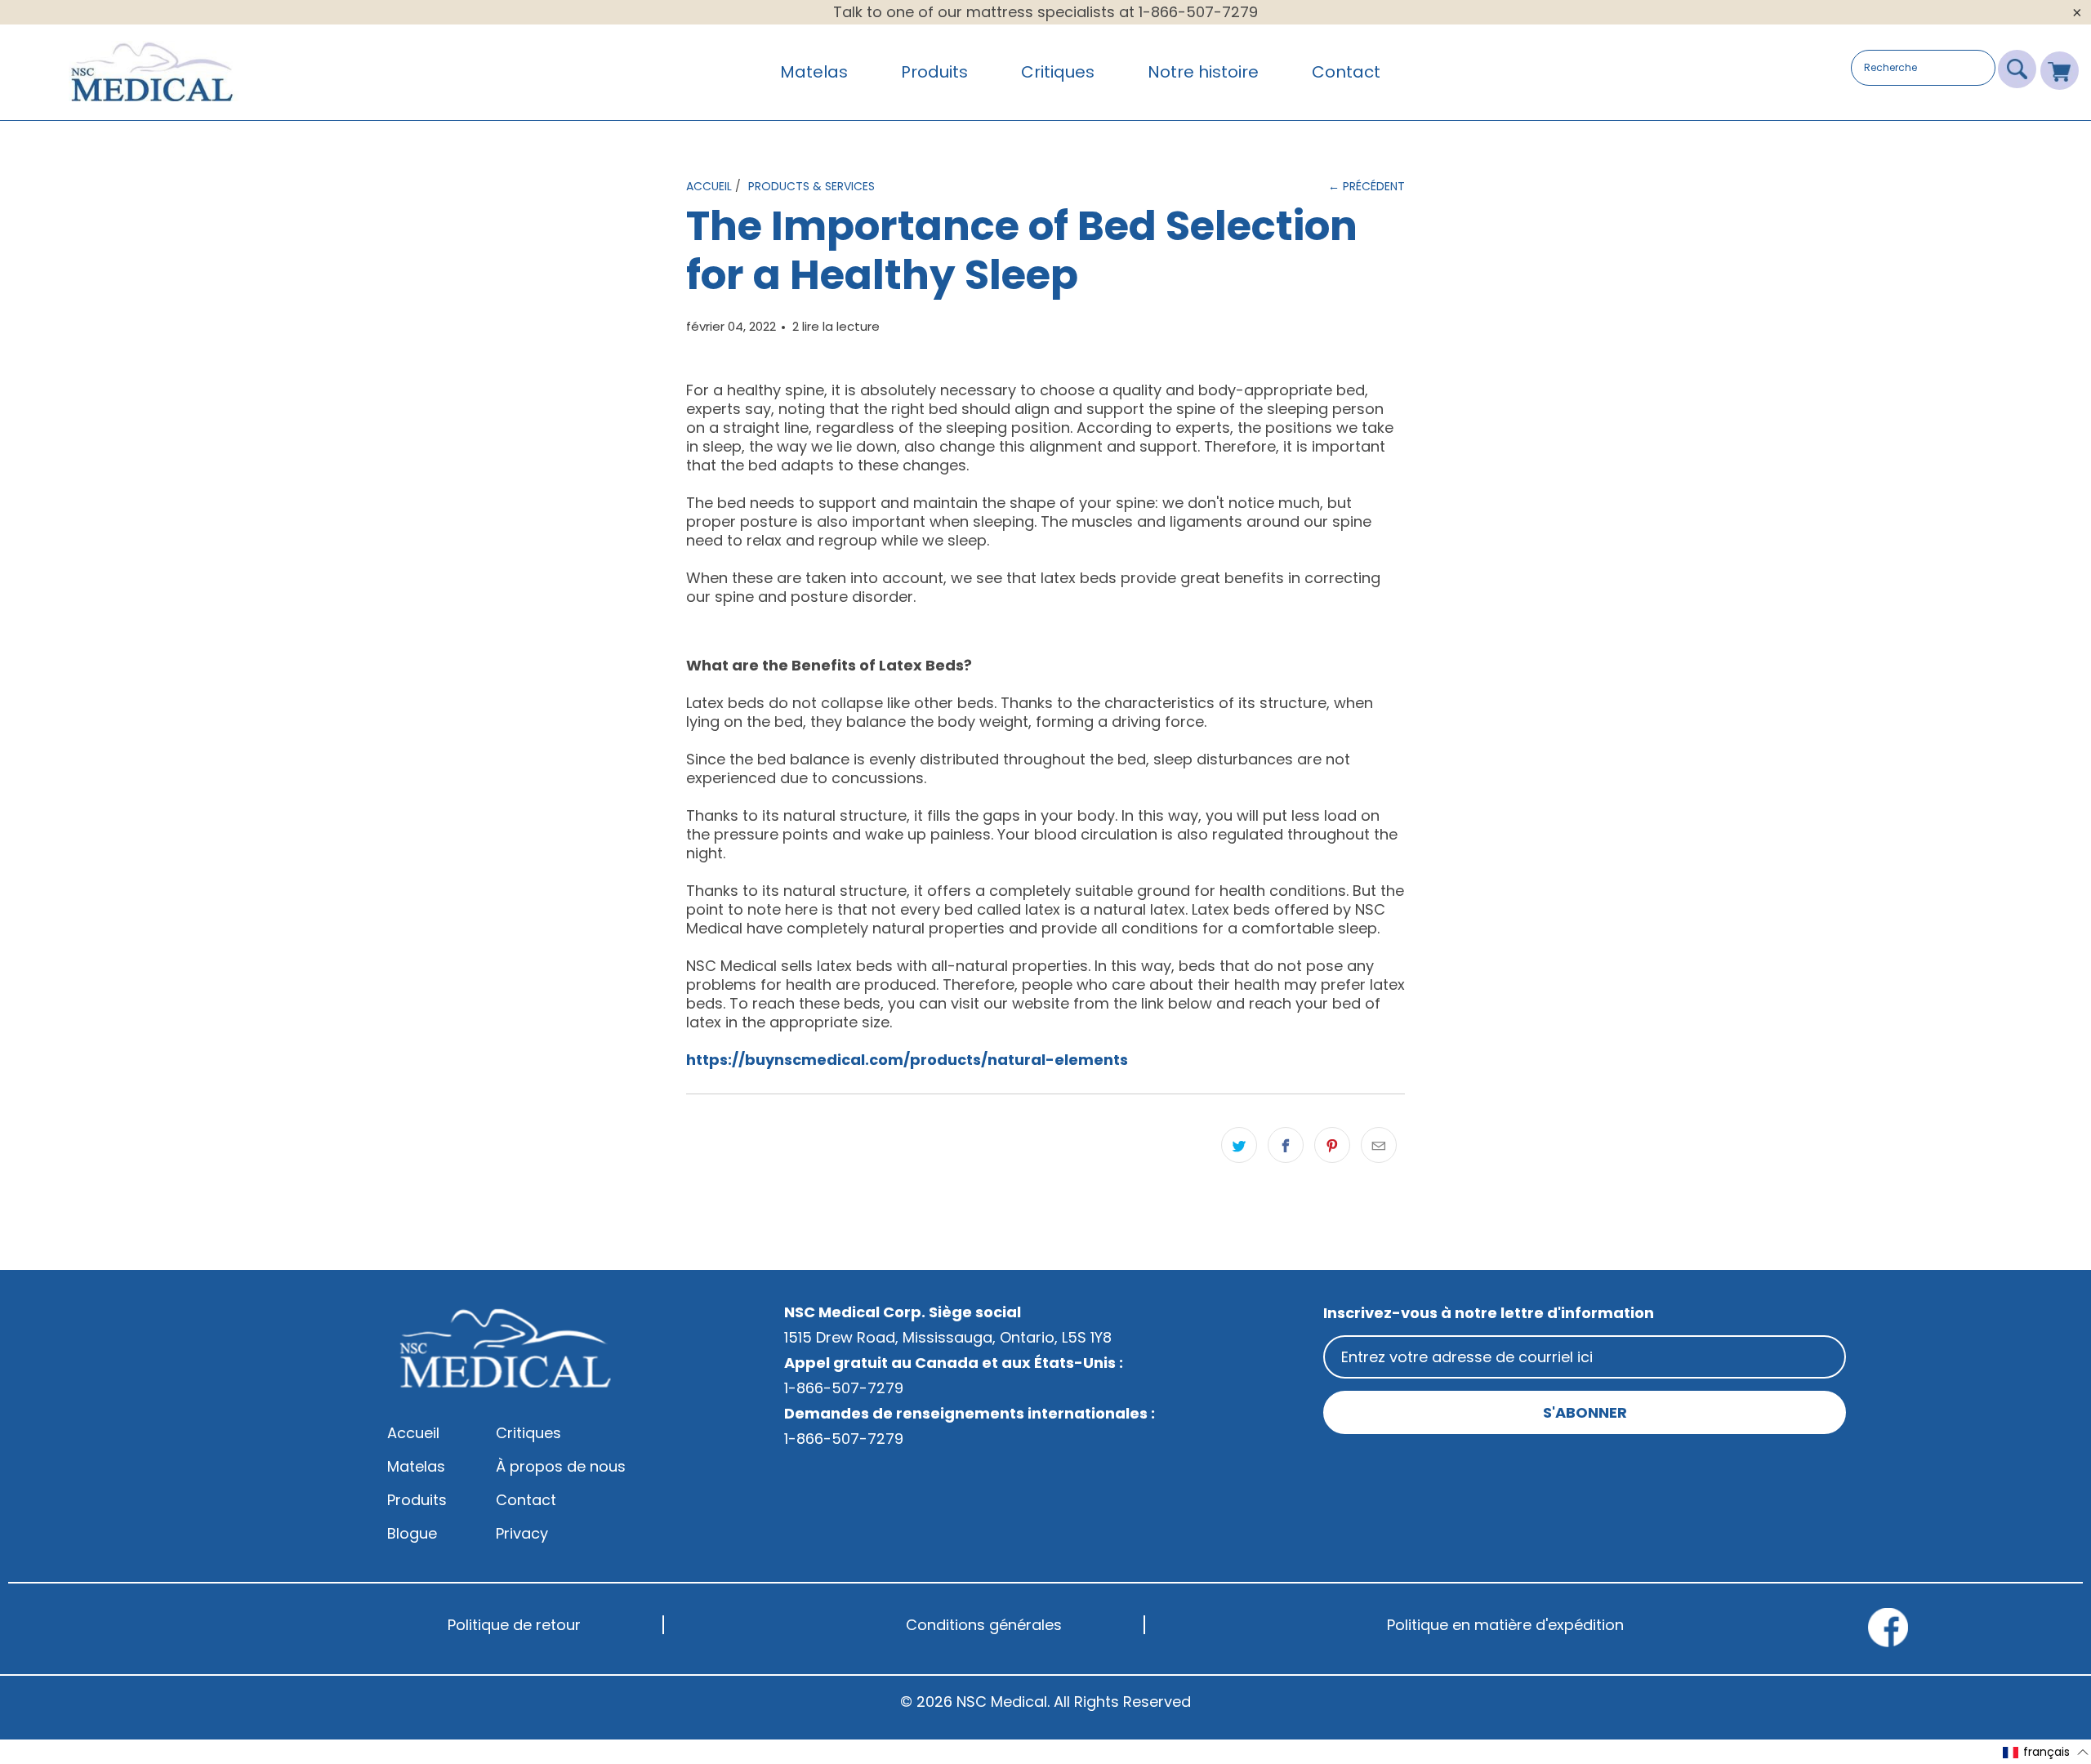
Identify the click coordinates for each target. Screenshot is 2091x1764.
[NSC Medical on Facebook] (1875, 1630)
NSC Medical (1002, 1702)
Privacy (522, 1533)
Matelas (814, 72)
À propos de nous (561, 1466)
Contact (1346, 72)
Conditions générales (984, 1625)
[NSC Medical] (151, 72)
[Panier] (2049, 85)
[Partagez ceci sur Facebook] (1286, 1145)
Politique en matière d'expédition (1505, 1625)
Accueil (413, 1433)
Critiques (1058, 72)
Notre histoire (1203, 72)
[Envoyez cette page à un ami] (1379, 1145)
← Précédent (1367, 186)
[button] (2046, 1752)
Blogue (412, 1533)
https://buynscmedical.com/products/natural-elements (907, 1060)
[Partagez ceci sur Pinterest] (1332, 1145)
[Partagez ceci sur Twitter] (1239, 1145)
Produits (934, 72)
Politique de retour (514, 1625)
